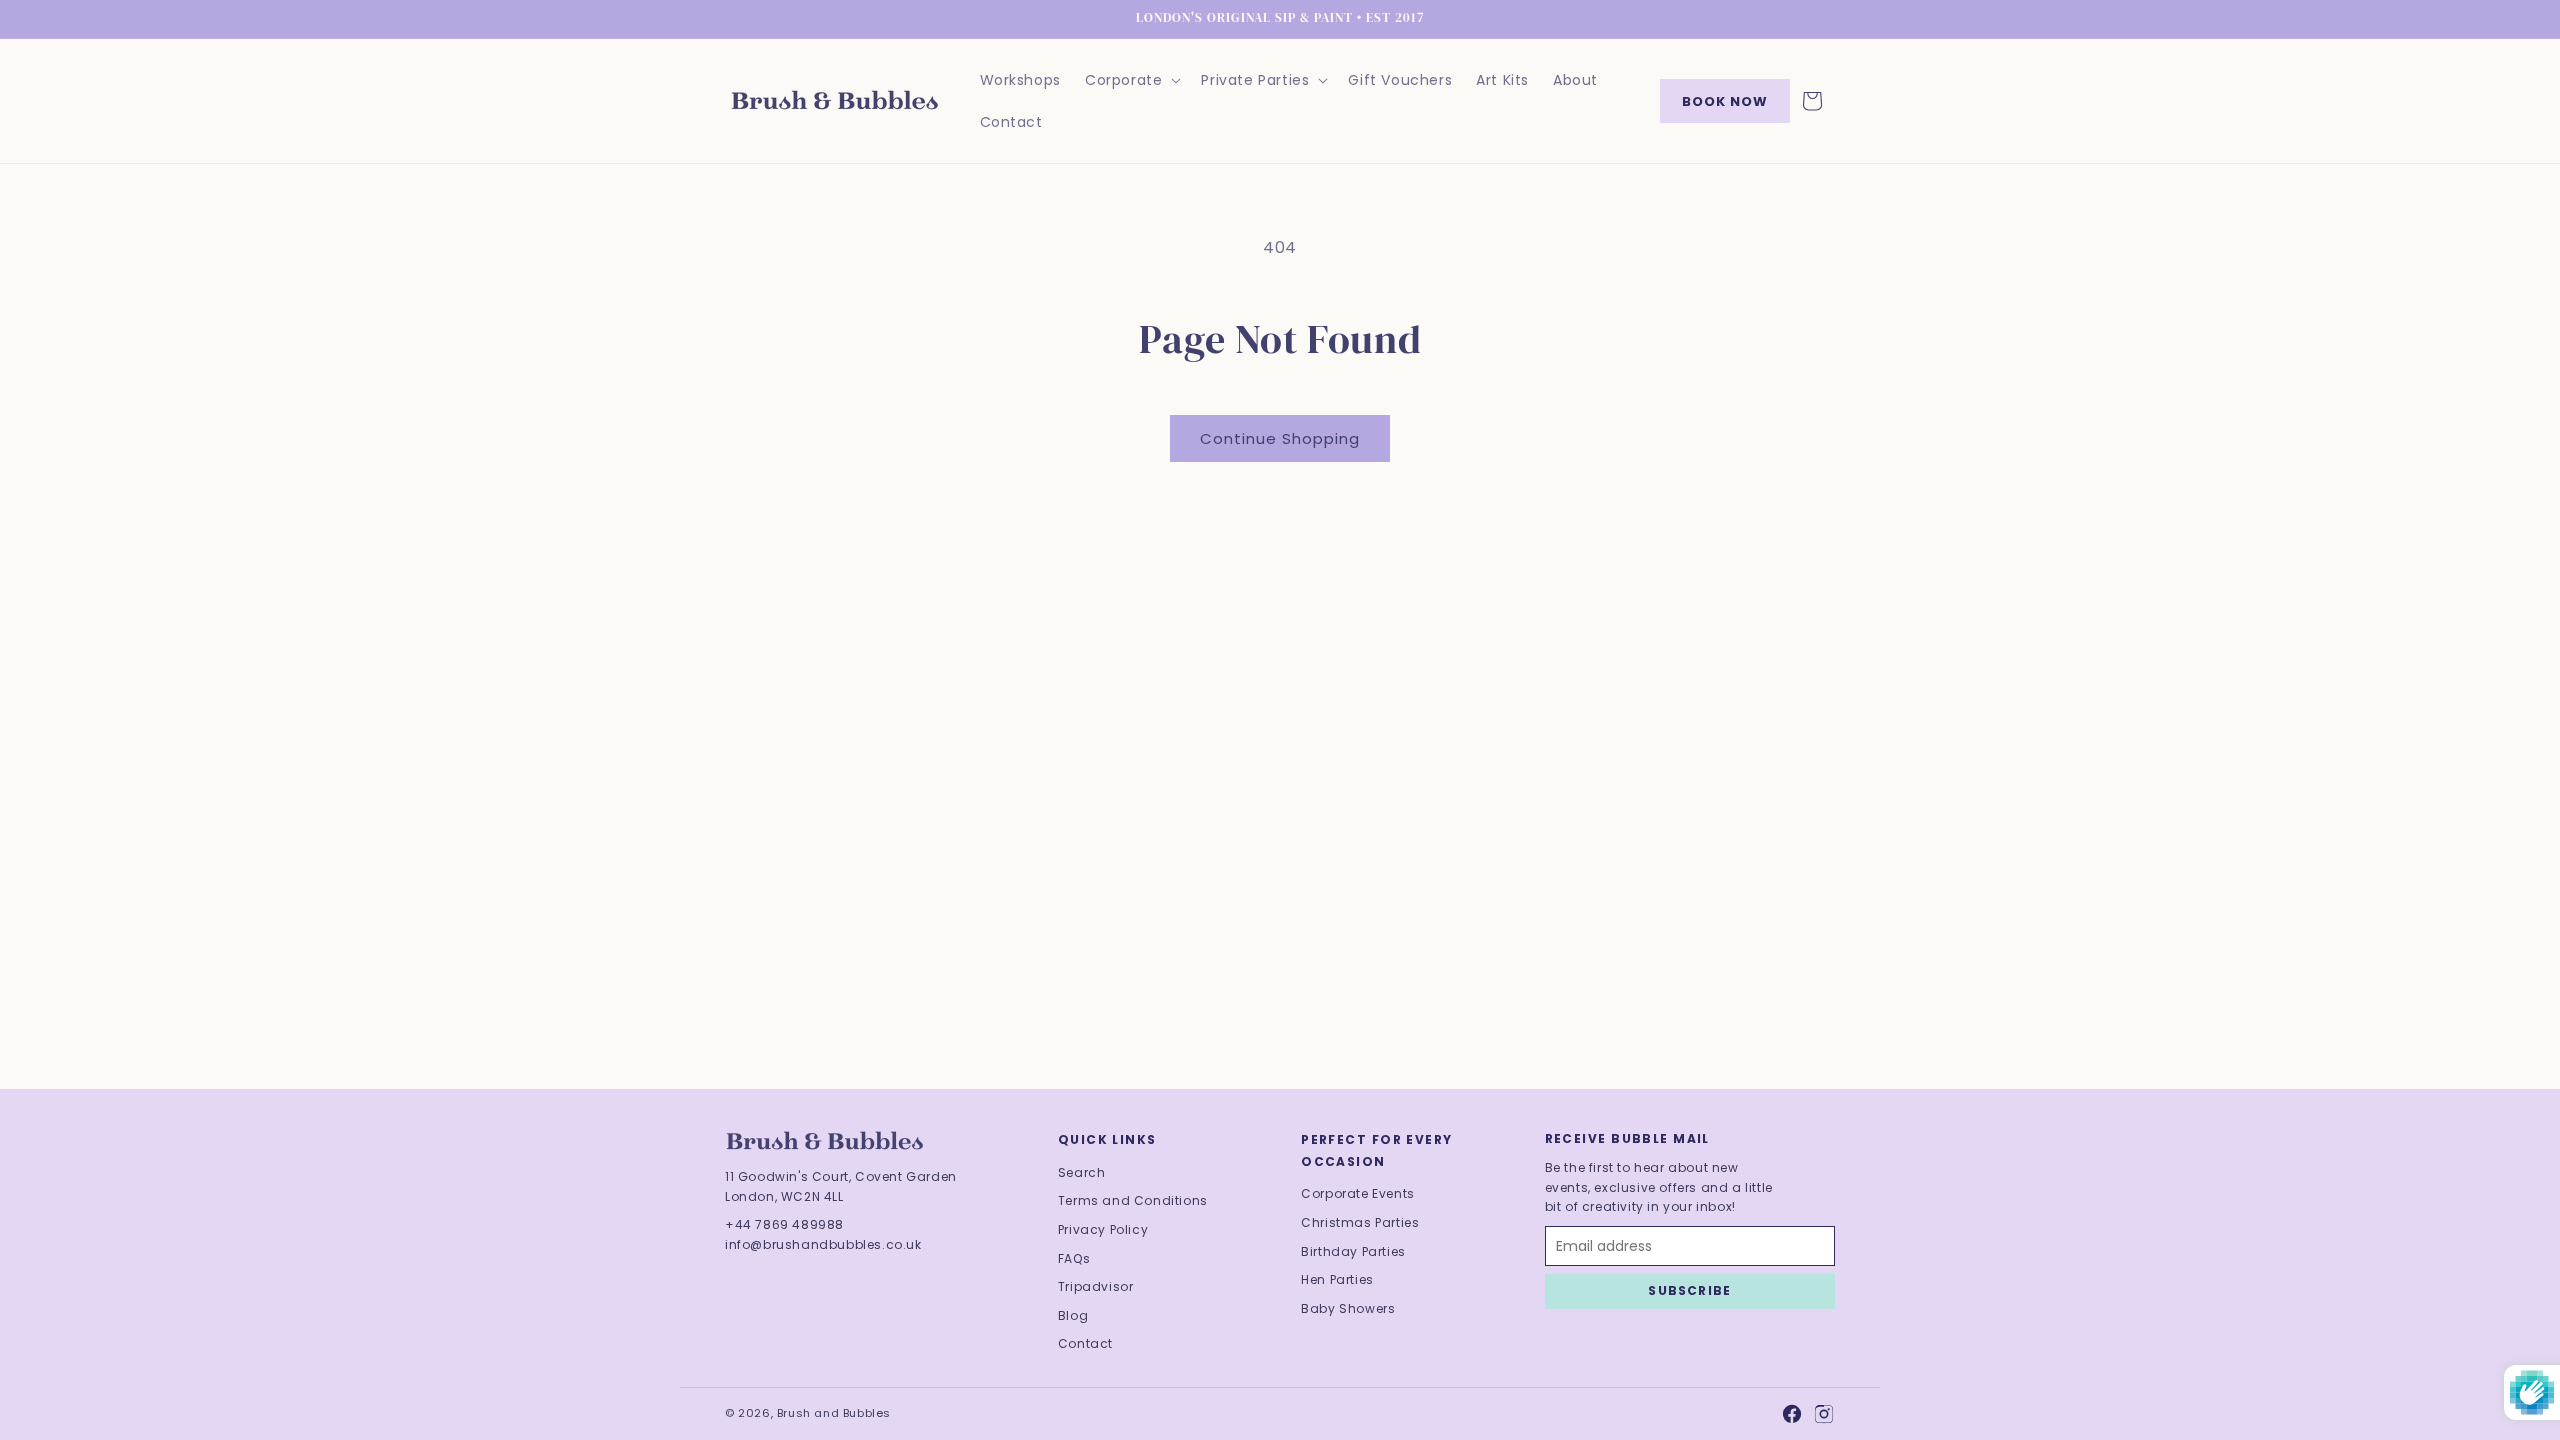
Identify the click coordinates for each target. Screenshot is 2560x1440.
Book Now (1725, 101)
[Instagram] (1824, 1414)
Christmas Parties (1360, 1222)
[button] (1131, 80)
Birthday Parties (1353, 1251)
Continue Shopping (1280, 438)
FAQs (1074, 1258)
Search (1082, 1172)
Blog (1073, 1315)
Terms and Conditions (1133, 1200)
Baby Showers (1348, 1308)
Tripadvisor (1096, 1286)
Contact (1085, 1343)
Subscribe (1689, 1290)
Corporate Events (1358, 1193)
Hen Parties (1337, 1279)
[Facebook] (1792, 1414)
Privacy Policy (1103, 1229)
